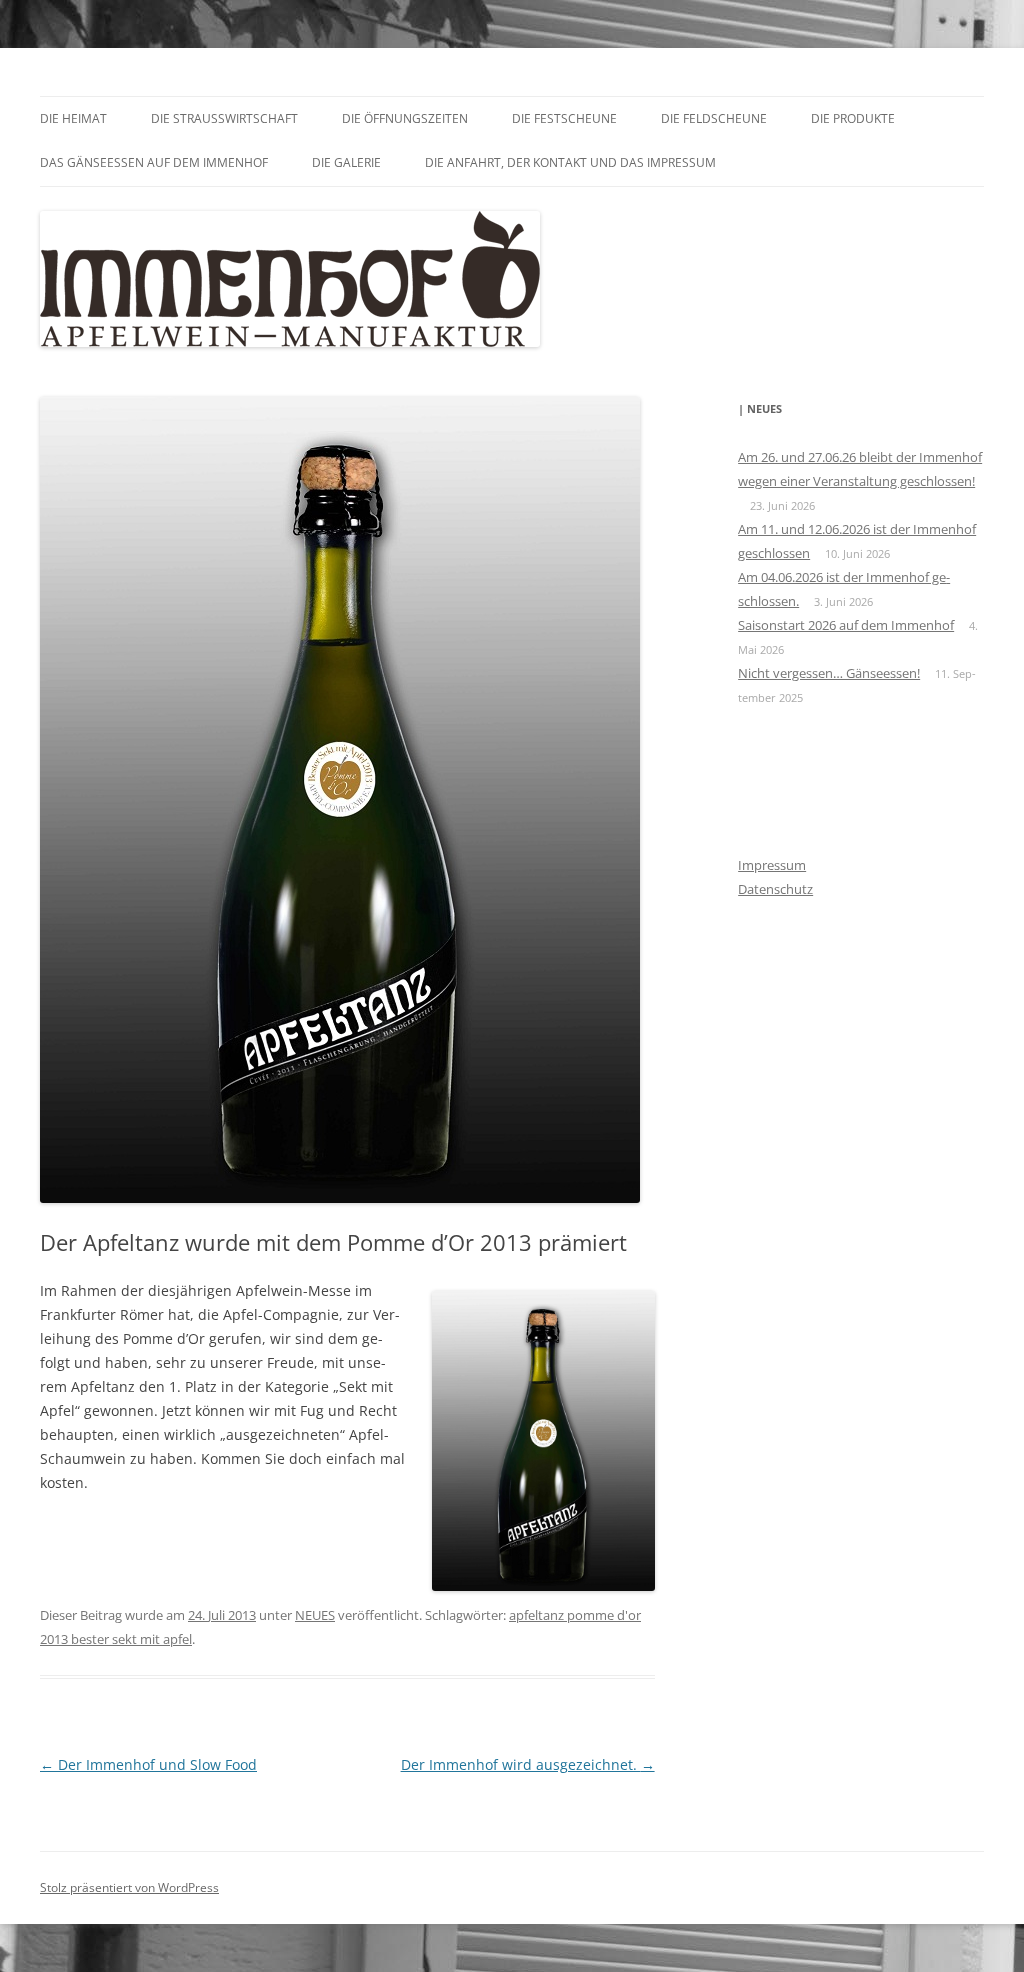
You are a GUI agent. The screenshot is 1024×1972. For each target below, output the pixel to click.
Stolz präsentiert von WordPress (129, 1887)
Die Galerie (346, 162)
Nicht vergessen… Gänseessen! (829, 673)
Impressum (772, 865)
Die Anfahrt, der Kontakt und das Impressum (570, 162)
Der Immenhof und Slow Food (148, 1764)
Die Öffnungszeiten (405, 118)
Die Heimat (73, 118)
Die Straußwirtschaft (224, 118)
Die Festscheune (564, 118)
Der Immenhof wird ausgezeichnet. (528, 1764)
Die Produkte (853, 118)
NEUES (315, 1615)
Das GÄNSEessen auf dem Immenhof (154, 162)
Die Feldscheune (714, 118)
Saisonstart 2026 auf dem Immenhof (846, 625)
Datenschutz (775, 889)
